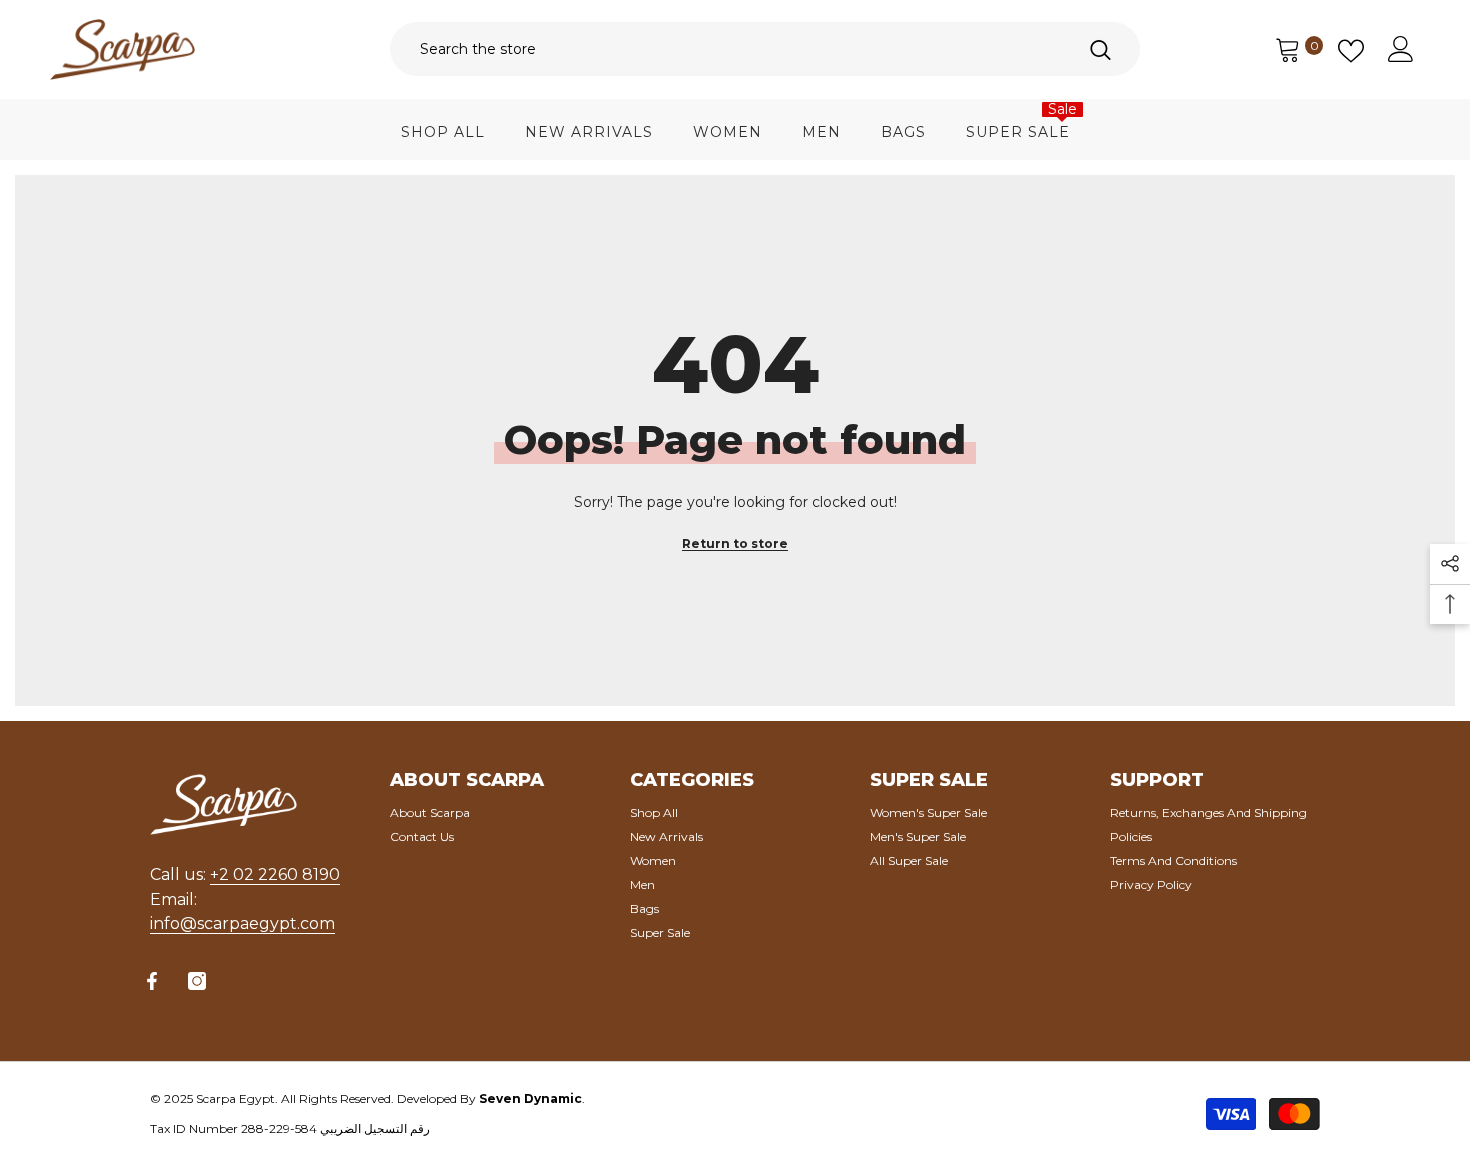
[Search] (765, 49)
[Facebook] (152, 981)
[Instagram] (197, 981)
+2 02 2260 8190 (275, 874)
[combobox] (725, 49)
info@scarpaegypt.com (242, 923)
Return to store (735, 543)
